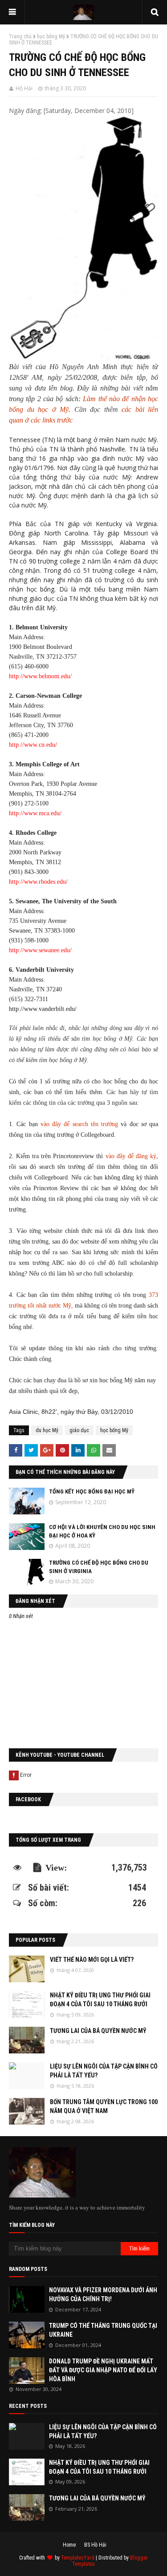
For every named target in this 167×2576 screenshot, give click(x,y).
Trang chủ (20, 36)
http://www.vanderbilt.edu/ (43, 1009)
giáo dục (79, 1430)
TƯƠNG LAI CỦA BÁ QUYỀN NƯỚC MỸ (98, 2031)
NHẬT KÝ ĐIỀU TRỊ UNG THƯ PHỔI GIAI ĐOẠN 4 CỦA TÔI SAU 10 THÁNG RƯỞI (100, 2000)
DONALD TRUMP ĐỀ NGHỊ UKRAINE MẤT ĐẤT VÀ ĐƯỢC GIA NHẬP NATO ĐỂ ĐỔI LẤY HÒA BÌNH (103, 2370)
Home (69, 2545)
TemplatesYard (78, 2558)
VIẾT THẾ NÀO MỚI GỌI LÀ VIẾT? (92, 1960)
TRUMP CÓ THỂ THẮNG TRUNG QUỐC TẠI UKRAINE (103, 2330)
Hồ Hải (24, 88)
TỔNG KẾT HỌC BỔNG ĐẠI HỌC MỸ (92, 1491)
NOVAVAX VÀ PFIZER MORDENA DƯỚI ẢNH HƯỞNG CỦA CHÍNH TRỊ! (103, 2294)
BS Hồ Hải (95, 2545)
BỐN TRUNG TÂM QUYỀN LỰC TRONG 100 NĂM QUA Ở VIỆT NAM (104, 2106)
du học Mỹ (47, 1430)
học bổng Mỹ (51, 36)
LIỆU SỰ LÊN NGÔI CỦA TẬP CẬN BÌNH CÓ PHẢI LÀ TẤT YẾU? (104, 2071)
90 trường (43, 561)
